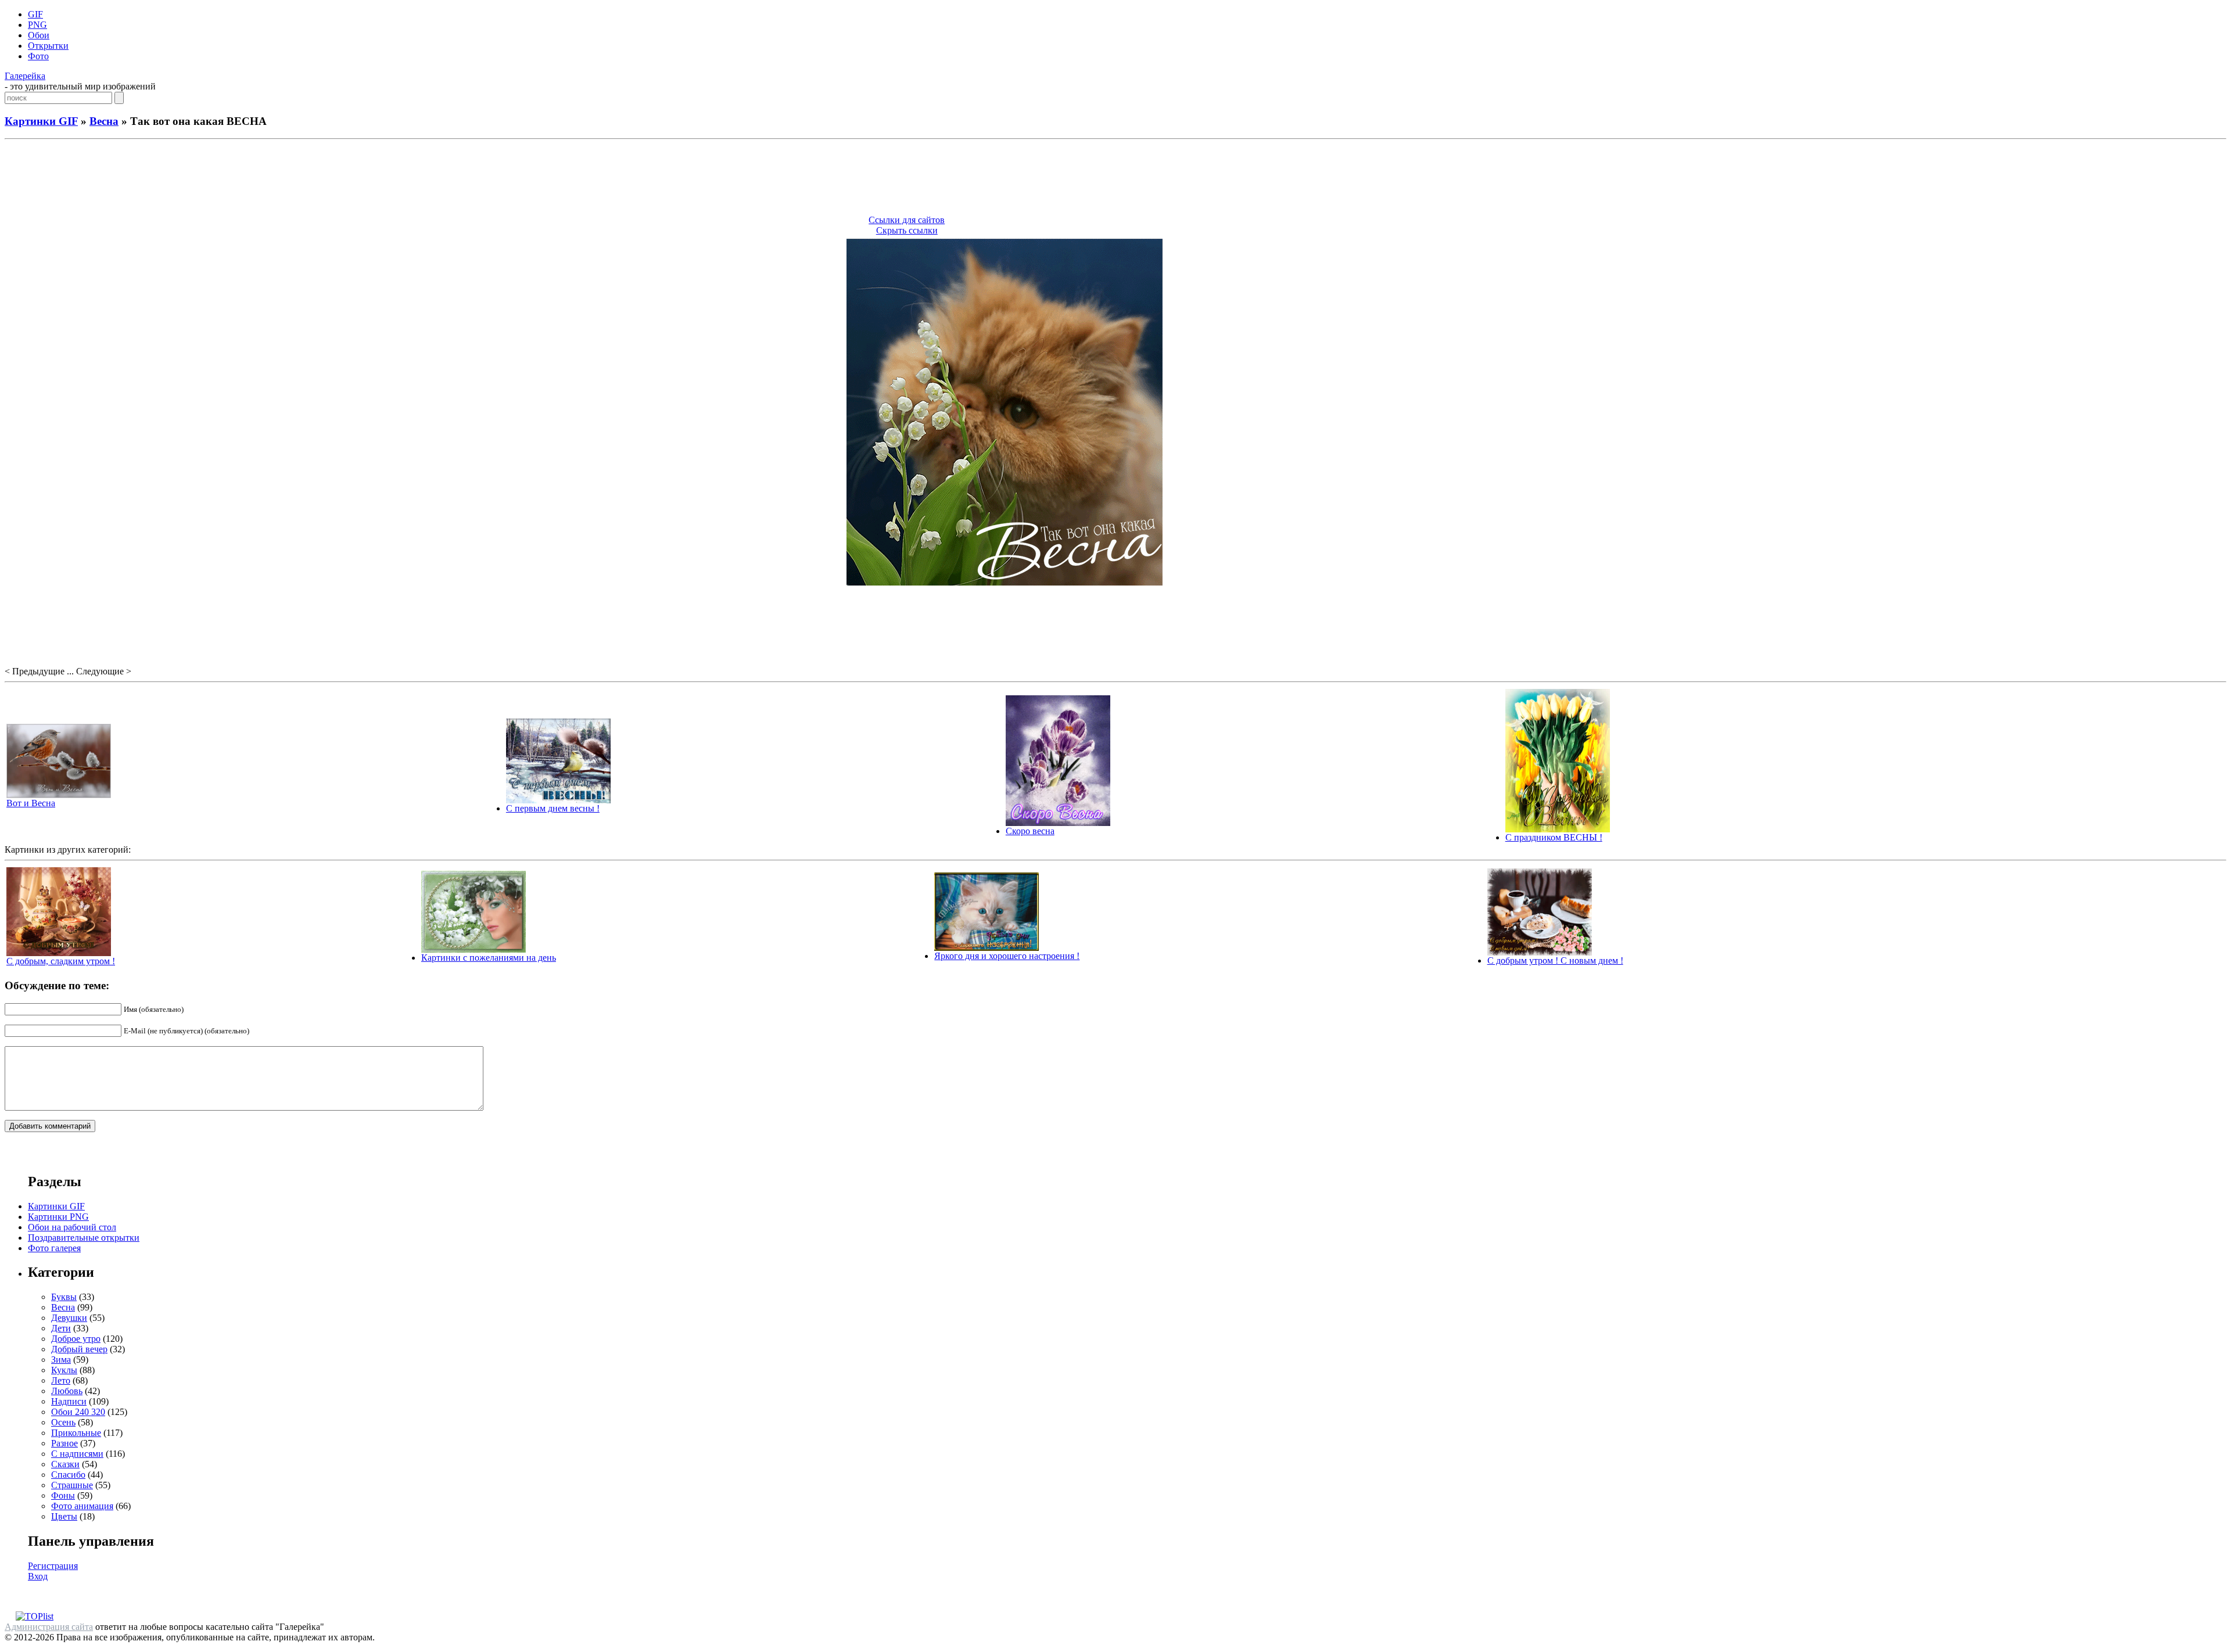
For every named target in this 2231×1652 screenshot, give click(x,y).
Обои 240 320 (78, 1412)
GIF (35, 14)
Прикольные (76, 1433)
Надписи (69, 1401)
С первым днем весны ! (553, 808)
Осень (63, 1422)
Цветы (64, 1516)
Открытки (48, 46)
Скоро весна (1030, 831)
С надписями (77, 1454)
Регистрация (53, 1566)
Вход (38, 1576)
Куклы (64, 1370)
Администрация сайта (49, 1627)
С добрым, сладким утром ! (61, 961)
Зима (61, 1360)
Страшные (72, 1485)
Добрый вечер (79, 1349)
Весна (104, 121)
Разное (64, 1443)
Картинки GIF (41, 121)
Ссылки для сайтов (907, 220)
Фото (38, 56)
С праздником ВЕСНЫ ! (1554, 837)
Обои (39, 35)
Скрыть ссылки (907, 230)
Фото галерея (54, 1248)
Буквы (64, 1297)
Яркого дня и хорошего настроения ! (1007, 956)
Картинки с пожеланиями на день (489, 958)
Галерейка (25, 76)
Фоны (63, 1495)
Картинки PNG (58, 1217)
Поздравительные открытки (84, 1238)
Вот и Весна (31, 803)
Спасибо (68, 1475)
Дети (61, 1328)
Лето (61, 1380)
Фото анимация (82, 1506)
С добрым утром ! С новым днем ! (1555, 960)
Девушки (69, 1318)
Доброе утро (76, 1339)
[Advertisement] (1115, 179)
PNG (37, 25)
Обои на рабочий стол (72, 1227)
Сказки (65, 1464)
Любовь (67, 1391)
